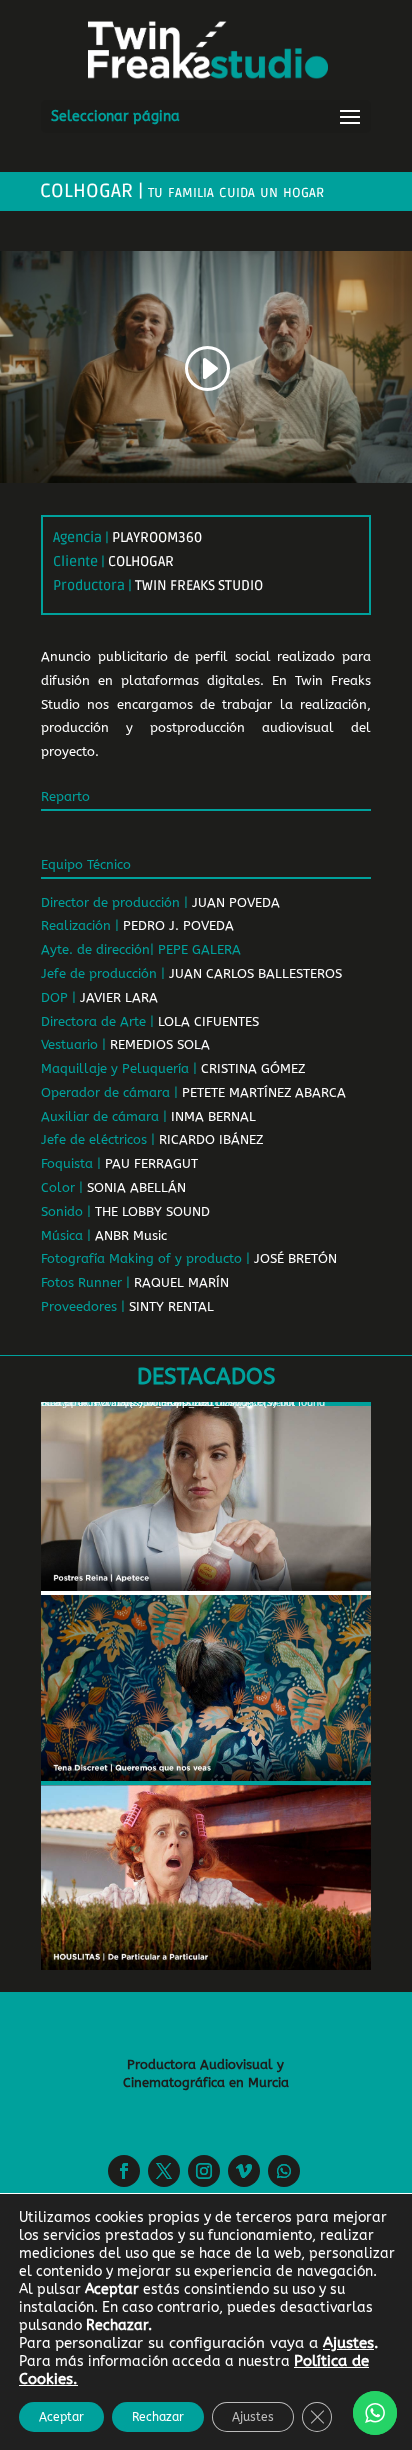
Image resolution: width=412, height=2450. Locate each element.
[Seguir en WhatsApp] (284, 2171)
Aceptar (61, 2417)
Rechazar (158, 2417)
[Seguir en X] (164, 2171)
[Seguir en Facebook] (124, 2171)
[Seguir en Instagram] (204, 2171)
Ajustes (253, 2417)
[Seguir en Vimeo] (244, 2171)
